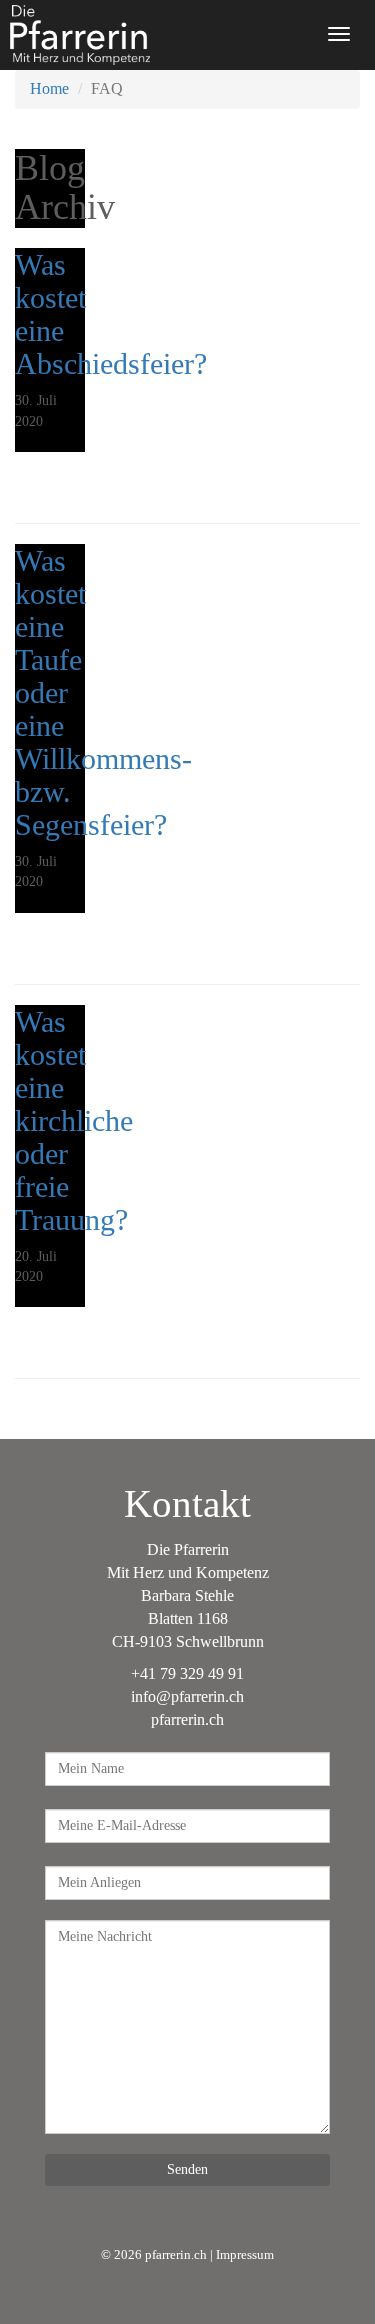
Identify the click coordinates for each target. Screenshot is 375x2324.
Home (49, 88)
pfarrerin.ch (187, 1719)
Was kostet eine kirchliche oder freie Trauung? (74, 1120)
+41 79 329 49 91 (187, 1673)
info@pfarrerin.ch (187, 1696)
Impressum (245, 2255)
